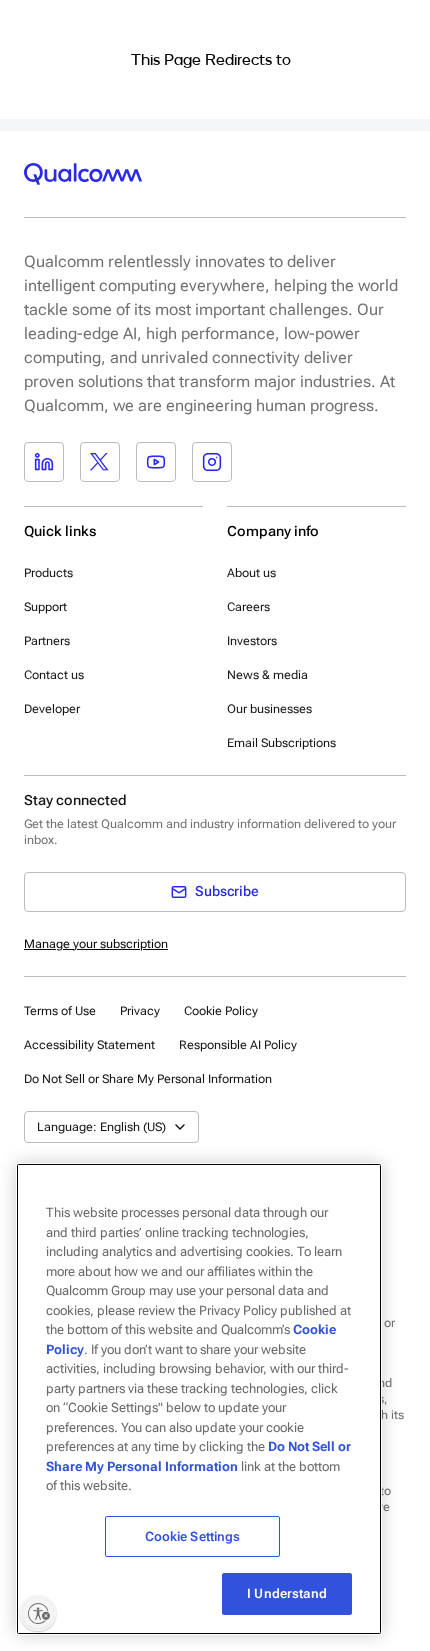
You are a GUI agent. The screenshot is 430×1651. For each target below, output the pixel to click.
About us (251, 573)
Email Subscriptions (281, 743)
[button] (148, 1078)
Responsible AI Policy (238, 1045)
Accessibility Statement (89, 1045)
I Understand (287, 1593)
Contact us (54, 675)
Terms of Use (60, 1011)
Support (45, 607)
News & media (267, 675)
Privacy (140, 1011)
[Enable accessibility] (38, 1613)
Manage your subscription (96, 944)
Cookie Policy (221, 1011)
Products (48, 573)
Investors (252, 641)
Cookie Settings (193, 1536)
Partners (47, 641)
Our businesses (269, 709)
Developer (52, 709)
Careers (248, 607)
